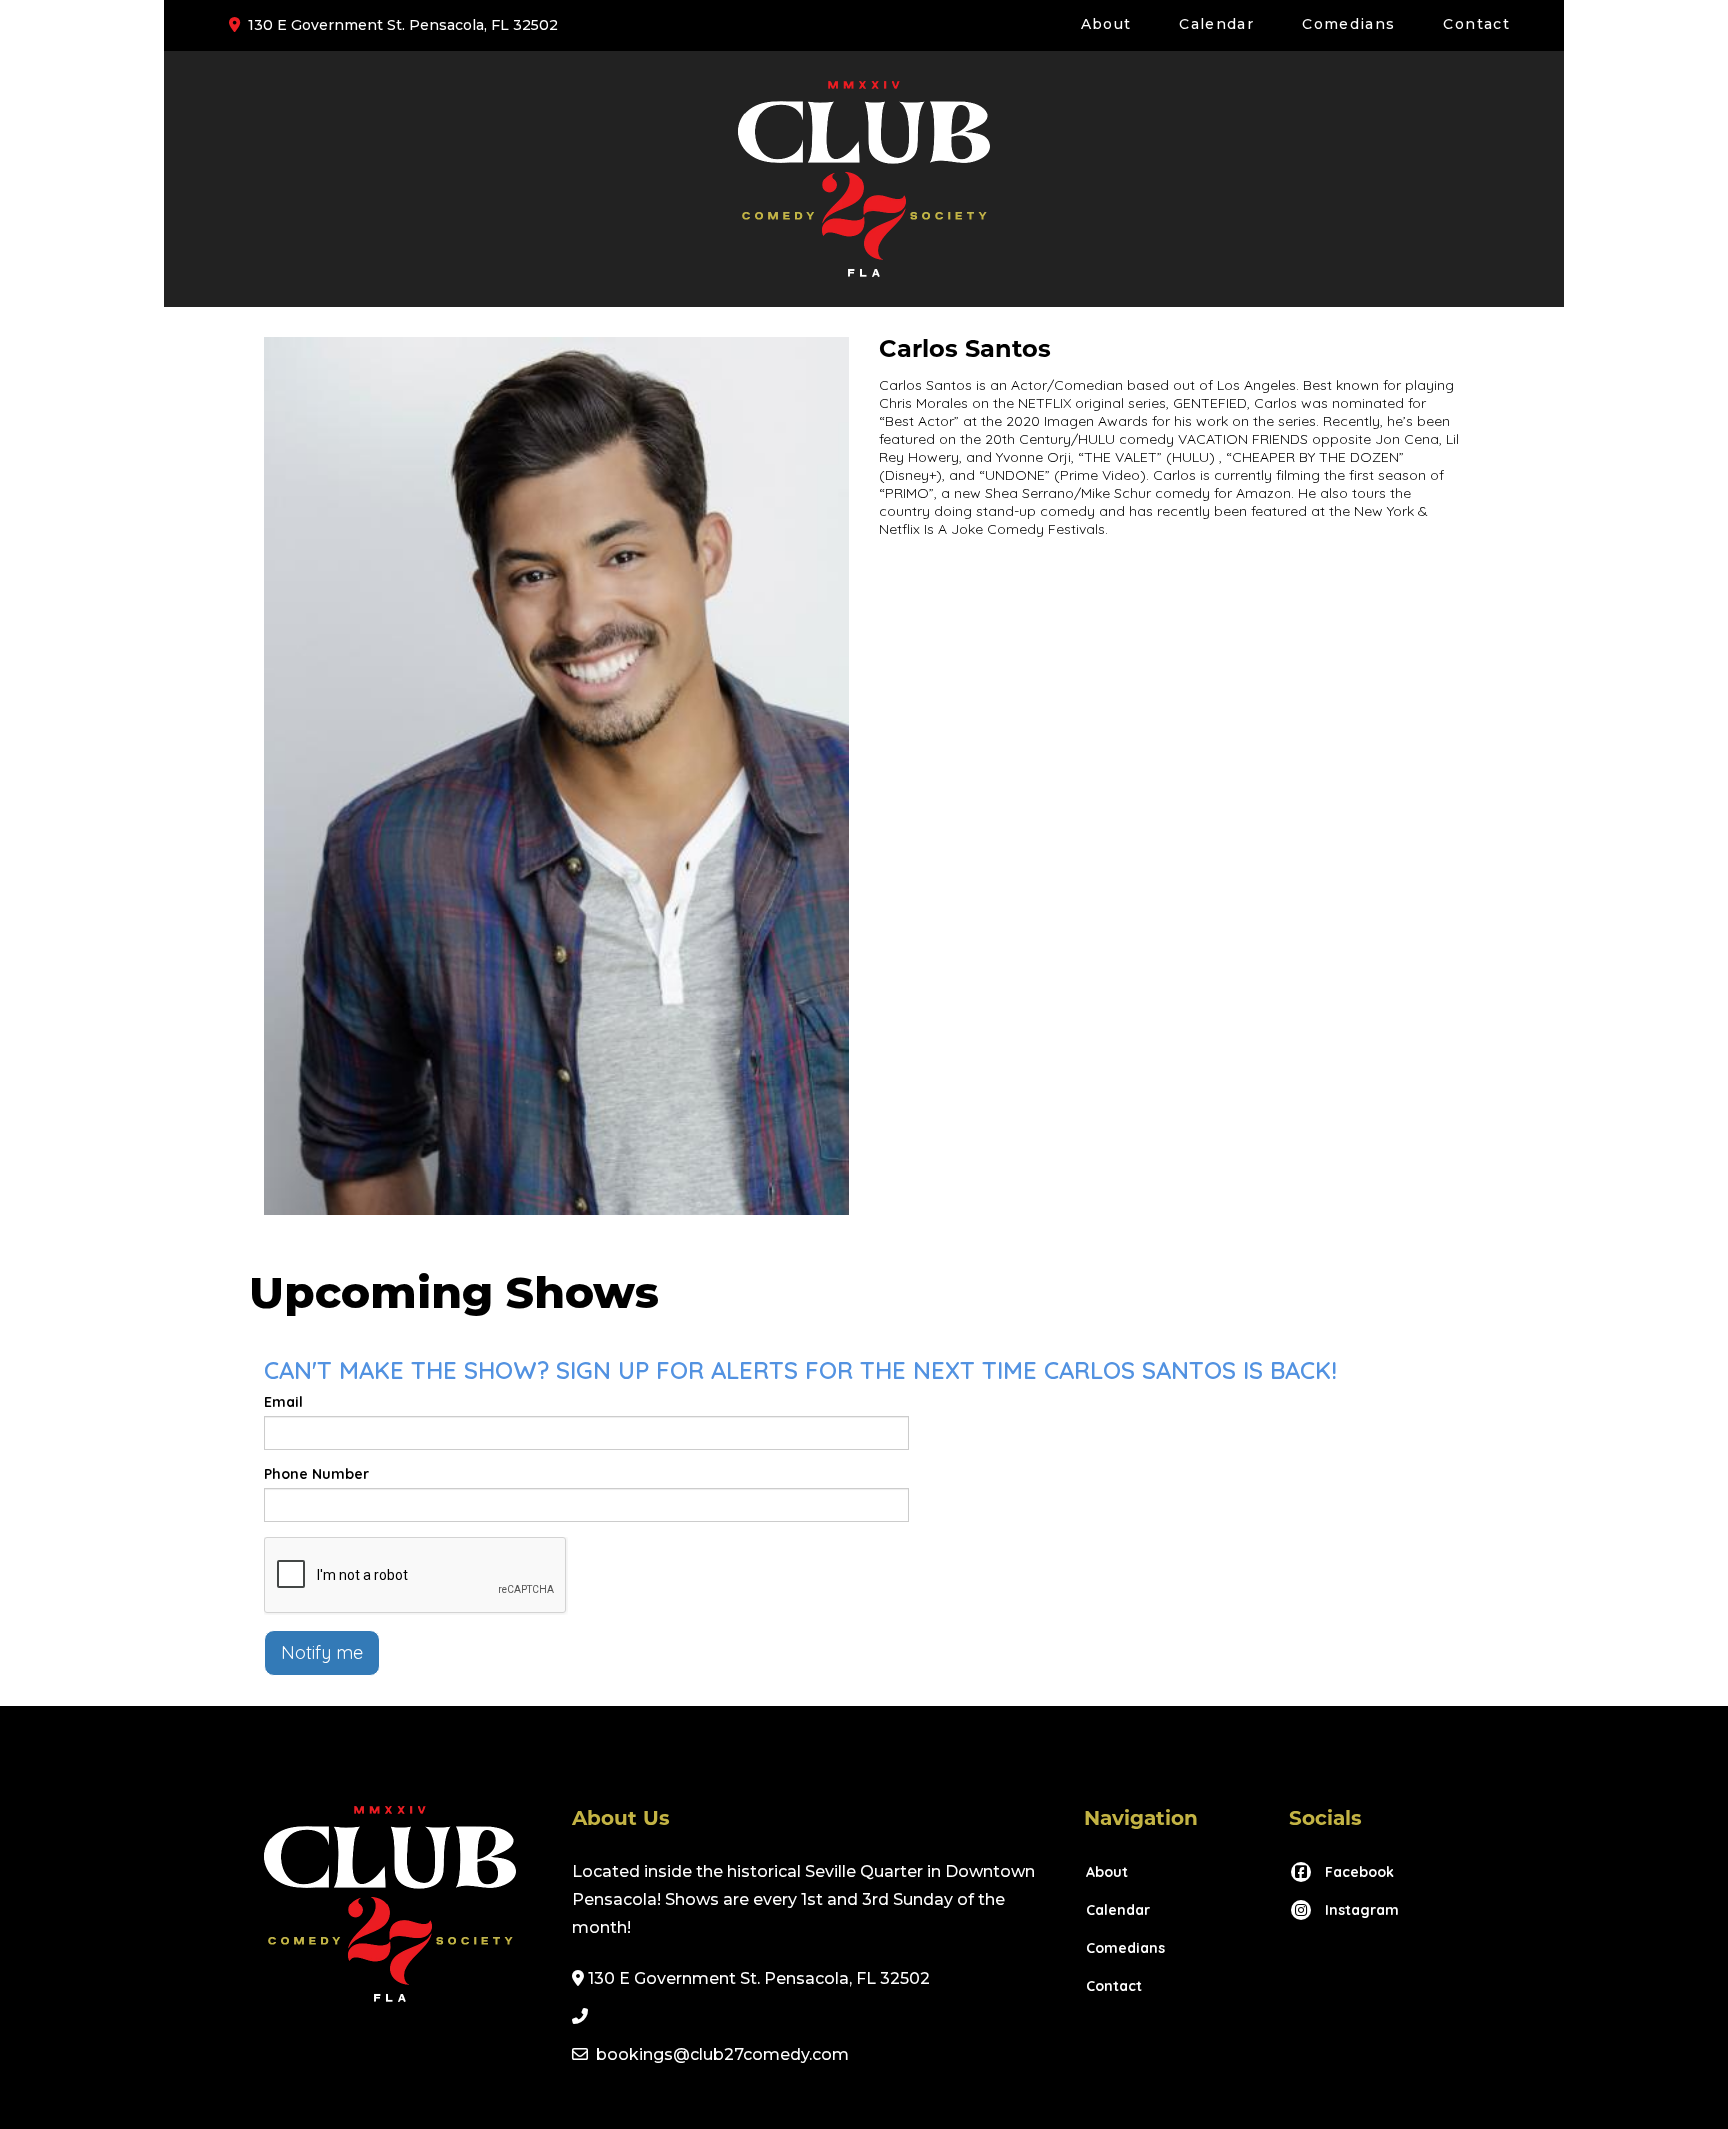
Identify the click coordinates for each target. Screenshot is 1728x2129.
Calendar (1216, 24)
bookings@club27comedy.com (722, 2054)
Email (283, 1402)
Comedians (1348, 24)
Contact (1476, 24)
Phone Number (316, 1474)
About (1106, 24)
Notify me (322, 1652)
